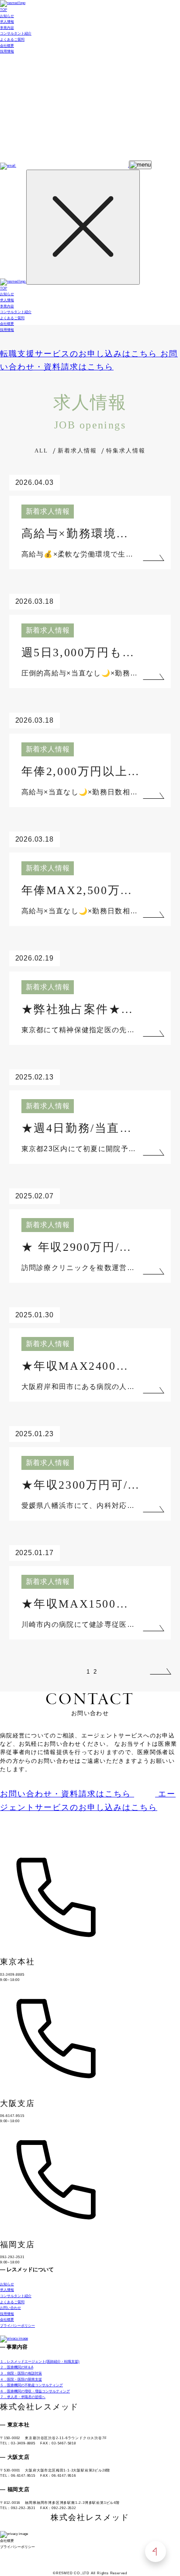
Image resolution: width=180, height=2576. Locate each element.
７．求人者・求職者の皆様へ (23, 2397)
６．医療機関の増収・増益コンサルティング (35, 2391)
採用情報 (7, 51)
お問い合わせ (10, 2308)
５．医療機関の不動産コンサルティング (31, 2385)
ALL (41, 451)
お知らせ (7, 16)
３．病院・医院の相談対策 (21, 2373)
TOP (3, 10)
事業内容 (7, 28)
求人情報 (7, 22)
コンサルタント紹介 (16, 33)
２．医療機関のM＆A (17, 2367)
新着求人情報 (77, 451)
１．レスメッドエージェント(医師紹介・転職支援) (40, 2362)
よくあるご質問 (12, 40)
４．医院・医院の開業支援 (21, 2379)
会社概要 (7, 46)
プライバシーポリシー (17, 2326)
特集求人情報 (126, 451)
